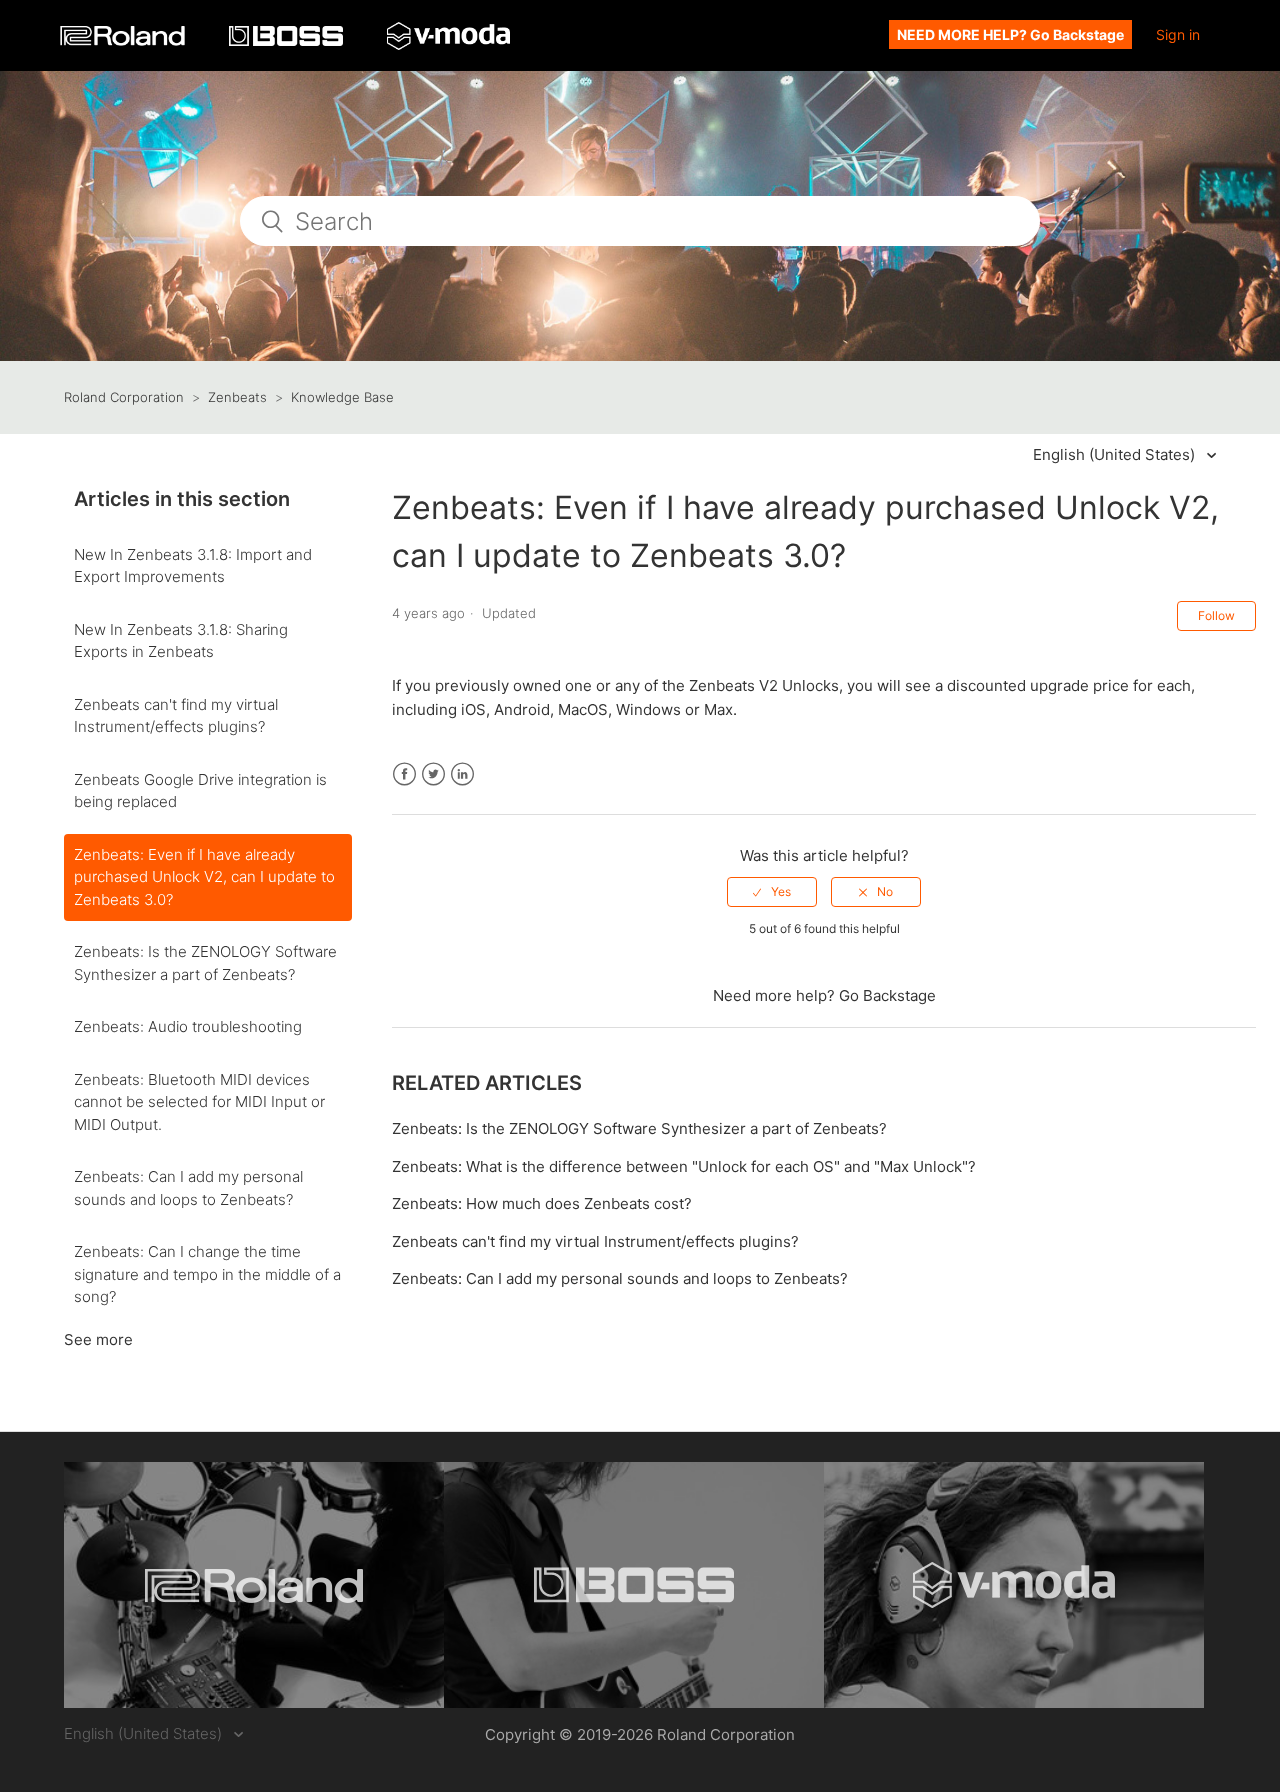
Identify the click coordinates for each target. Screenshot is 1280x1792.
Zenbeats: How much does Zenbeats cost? (542, 1203)
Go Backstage (887, 995)
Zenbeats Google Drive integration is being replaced (200, 791)
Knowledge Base (342, 397)
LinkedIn (462, 774)
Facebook (404, 774)
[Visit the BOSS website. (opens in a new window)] (634, 1585)
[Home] (124, 40)
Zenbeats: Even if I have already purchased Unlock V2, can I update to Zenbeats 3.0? (204, 877)
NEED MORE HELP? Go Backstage (1010, 34)
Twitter (433, 774)
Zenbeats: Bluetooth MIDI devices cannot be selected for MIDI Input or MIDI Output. (199, 1102)
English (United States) (1116, 454)
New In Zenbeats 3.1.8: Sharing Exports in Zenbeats (181, 641)
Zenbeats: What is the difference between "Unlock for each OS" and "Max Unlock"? (684, 1166)
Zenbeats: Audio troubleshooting (188, 1026)
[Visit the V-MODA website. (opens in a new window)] (1014, 1585)
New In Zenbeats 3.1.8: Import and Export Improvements (193, 566)
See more (98, 1339)
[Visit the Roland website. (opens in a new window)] (254, 1585)
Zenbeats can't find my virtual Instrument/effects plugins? (176, 716)
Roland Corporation (124, 397)
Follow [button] (1216, 615)
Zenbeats (237, 397)
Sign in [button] (1178, 34)
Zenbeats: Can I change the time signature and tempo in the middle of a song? (207, 1274)
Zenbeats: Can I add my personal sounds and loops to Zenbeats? (188, 1188)
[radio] (772, 892)
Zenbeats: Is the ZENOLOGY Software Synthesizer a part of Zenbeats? (205, 963)
